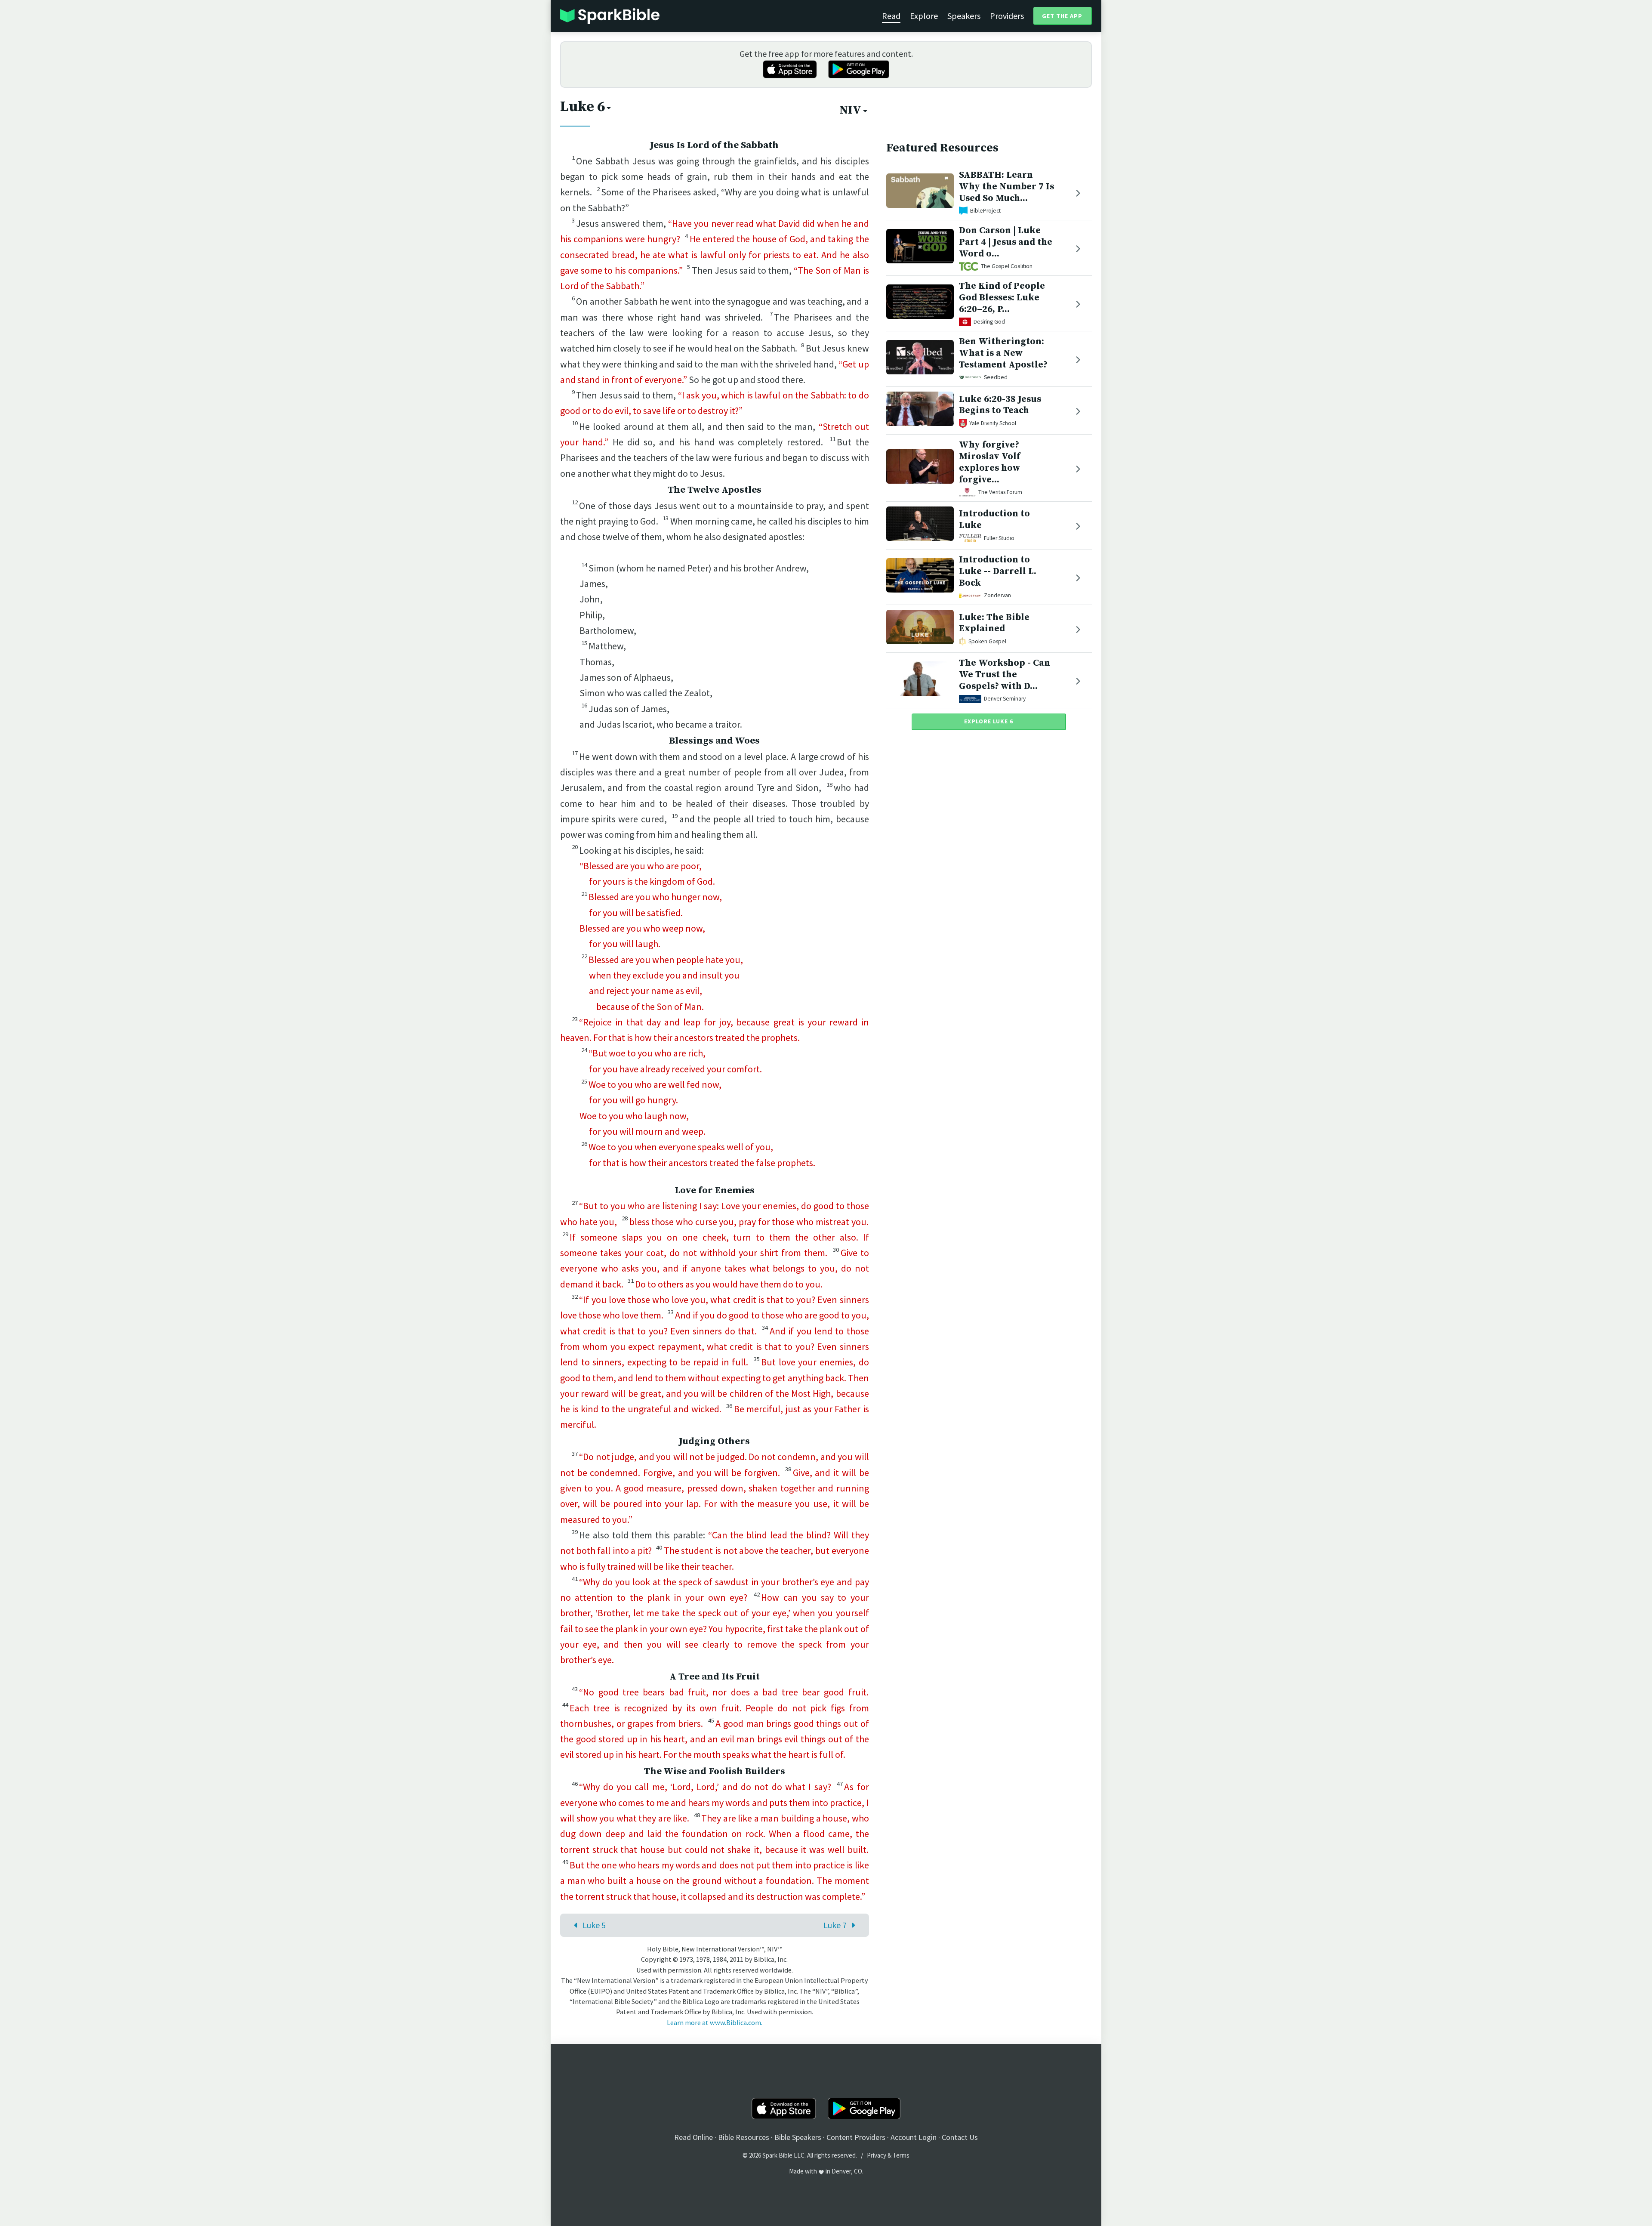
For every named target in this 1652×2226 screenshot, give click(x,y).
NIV (850, 110)
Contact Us (960, 2137)
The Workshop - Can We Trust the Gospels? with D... (1005, 675)
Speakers (964, 16)
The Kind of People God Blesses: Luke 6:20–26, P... (1002, 298)
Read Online (693, 2137)
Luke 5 (594, 1925)
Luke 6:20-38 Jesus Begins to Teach (1000, 405)
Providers (1007, 16)
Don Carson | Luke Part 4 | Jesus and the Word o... (1006, 242)
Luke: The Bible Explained (994, 623)
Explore (924, 16)
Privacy (877, 2155)
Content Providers (856, 2137)
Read (891, 16)
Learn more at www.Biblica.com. (715, 2022)
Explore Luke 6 (989, 721)
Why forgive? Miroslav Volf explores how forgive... (989, 462)
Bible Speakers (798, 2137)
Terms (901, 2155)
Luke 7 (835, 1925)
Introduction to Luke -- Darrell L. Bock (998, 571)
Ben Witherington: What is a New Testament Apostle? (1003, 353)
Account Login (914, 2137)
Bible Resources (744, 2137)
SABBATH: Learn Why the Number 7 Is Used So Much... (1006, 187)
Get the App (1062, 16)
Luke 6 (583, 107)
